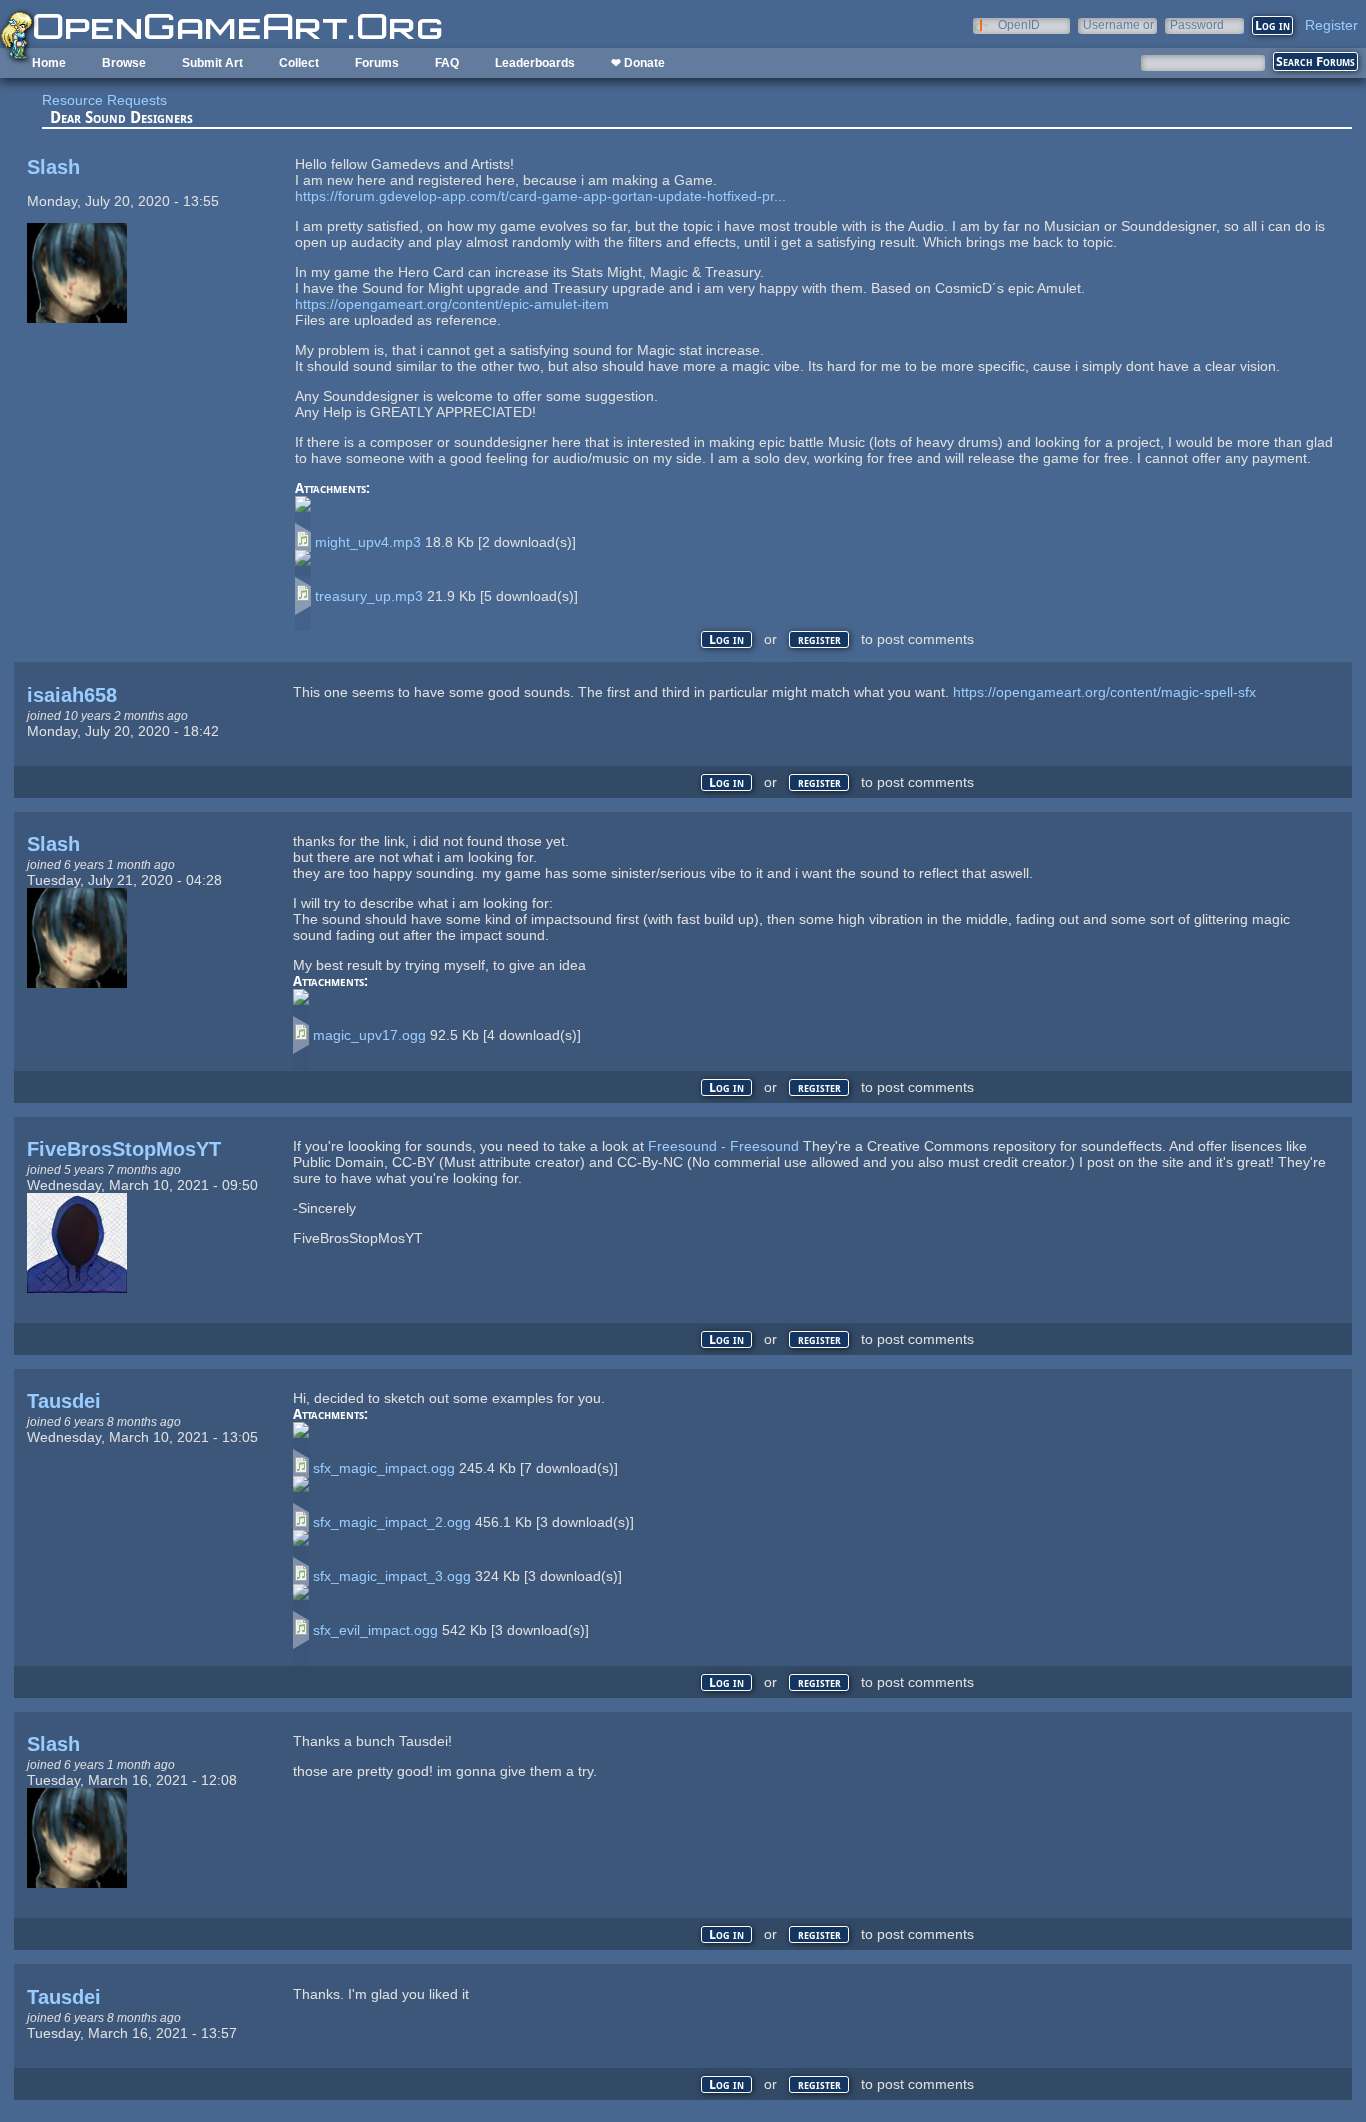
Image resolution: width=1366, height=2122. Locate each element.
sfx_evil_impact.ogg (375, 1630)
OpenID (1019, 24)
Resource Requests (104, 100)
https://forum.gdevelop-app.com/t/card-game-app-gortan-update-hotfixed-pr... (540, 196)
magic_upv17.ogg (369, 1035)
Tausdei (64, 1401)
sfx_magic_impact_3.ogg (392, 1576)
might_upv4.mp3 (368, 542)
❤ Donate (638, 63)
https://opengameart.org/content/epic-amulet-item (452, 304)
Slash (53, 167)
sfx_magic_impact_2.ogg (392, 1522)
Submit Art (212, 63)
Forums (377, 63)
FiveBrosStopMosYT (124, 1149)
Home (49, 63)
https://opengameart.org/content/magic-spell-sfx (1104, 692)
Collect (299, 63)
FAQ (447, 63)
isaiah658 (72, 695)
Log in (726, 639)
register (819, 639)
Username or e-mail (1118, 24)
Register (1331, 25)
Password (1197, 24)
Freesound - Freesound (723, 1146)
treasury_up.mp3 (369, 596)
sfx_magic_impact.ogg (384, 1468)
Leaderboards (535, 63)
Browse (124, 63)
